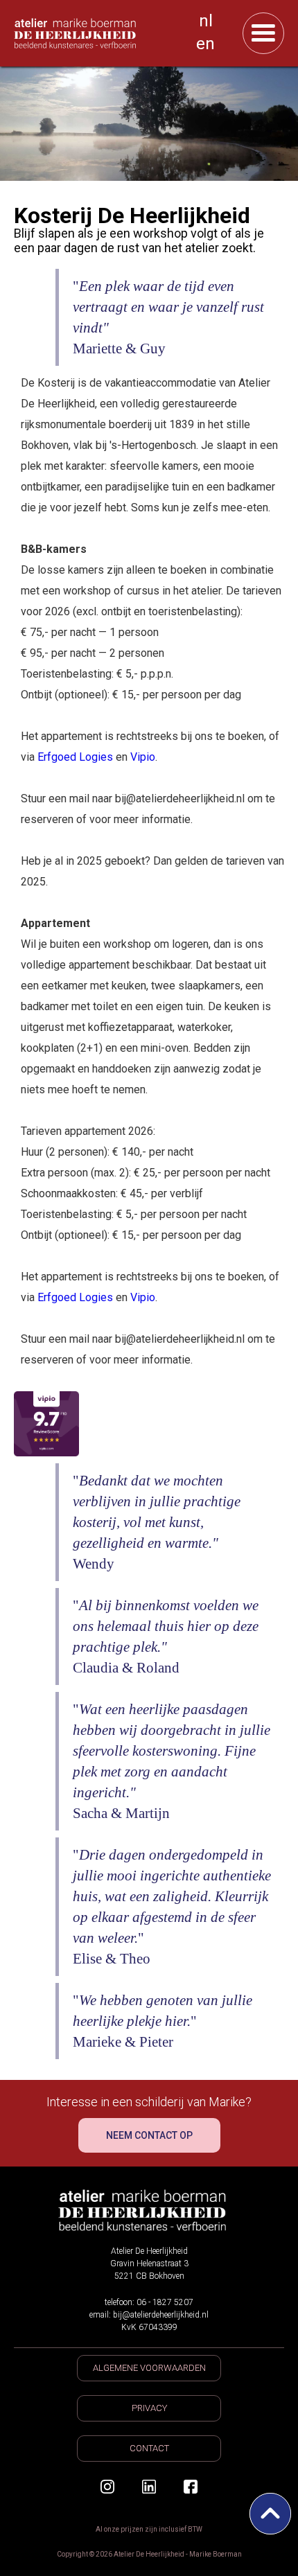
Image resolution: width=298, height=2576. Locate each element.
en (205, 44)
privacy (149, 2408)
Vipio (143, 757)
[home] (98, 33)
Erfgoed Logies (75, 757)
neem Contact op (149, 2135)
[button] (263, 33)
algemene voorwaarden (149, 2368)
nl (206, 21)
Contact (149, 2448)
